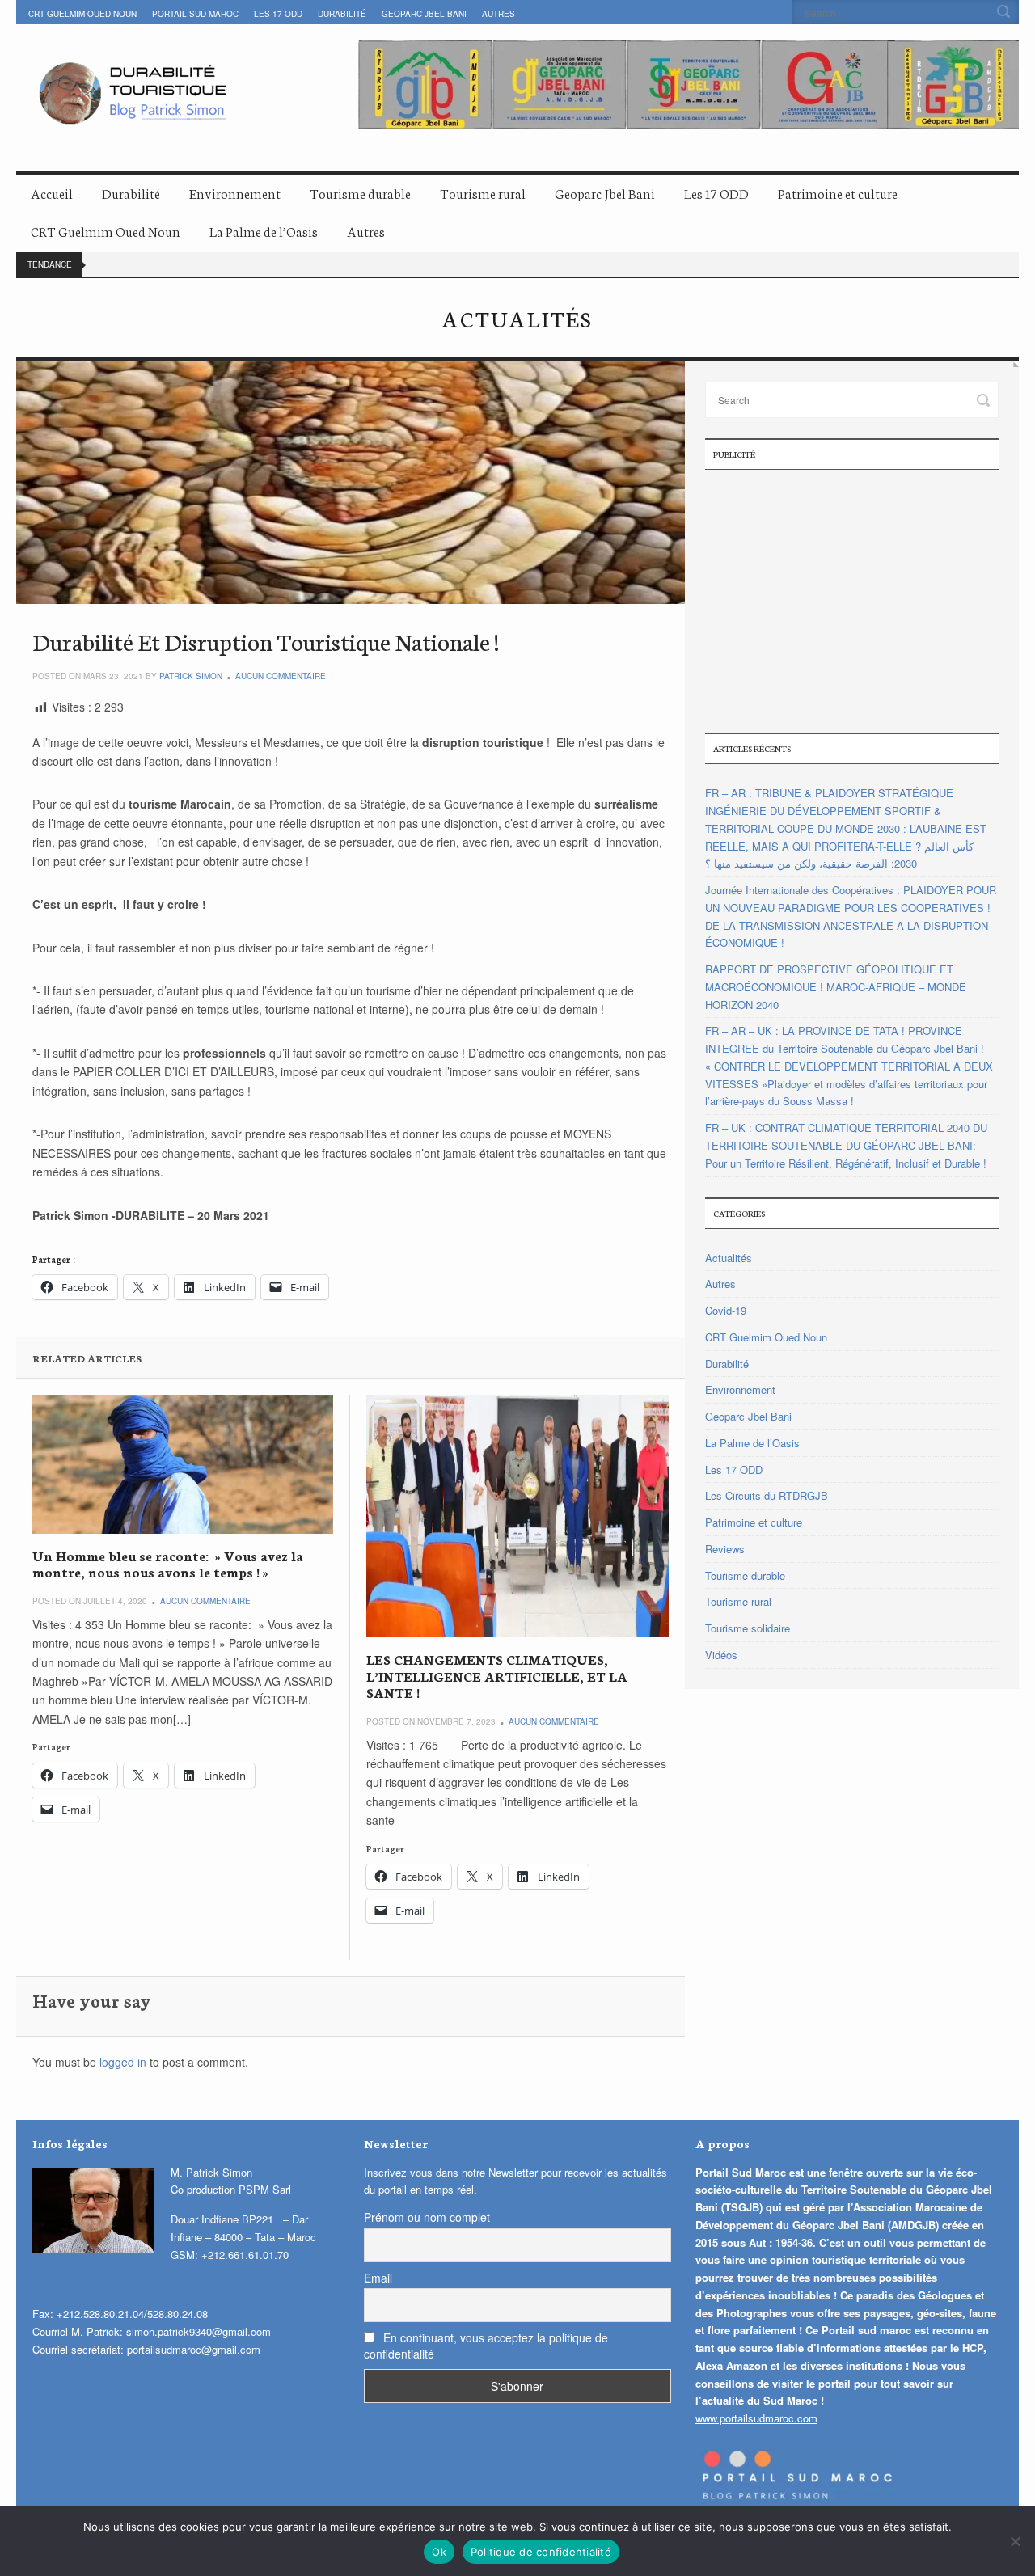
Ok (439, 2552)
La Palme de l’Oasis (264, 231)
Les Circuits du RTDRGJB (767, 1495)
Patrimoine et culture (838, 193)
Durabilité (342, 14)
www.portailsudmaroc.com (756, 2418)
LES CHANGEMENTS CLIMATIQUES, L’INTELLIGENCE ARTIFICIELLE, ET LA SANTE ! (497, 1675)
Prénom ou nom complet (427, 2217)
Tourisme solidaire (748, 1628)
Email (378, 2278)
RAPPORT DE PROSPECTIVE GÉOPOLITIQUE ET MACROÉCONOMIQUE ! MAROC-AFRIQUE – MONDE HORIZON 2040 (836, 987)
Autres (498, 14)
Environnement (235, 193)
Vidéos (721, 1655)
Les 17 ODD (278, 14)
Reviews (725, 1549)
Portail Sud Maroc (195, 14)
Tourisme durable (360, 193)
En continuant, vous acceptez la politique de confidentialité (486, 2346)
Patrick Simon (191, 676)
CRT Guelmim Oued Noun (82, 14)
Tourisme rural (483, 193)
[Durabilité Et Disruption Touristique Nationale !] (351, 483)
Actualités (729, 1258)
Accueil (52, 193)
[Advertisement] (852, 599)
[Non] (1015, 2541)
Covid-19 (726, 1310)
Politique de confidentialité (541, 2552)
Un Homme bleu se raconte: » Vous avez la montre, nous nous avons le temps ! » (168, 1563)
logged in (123, 2062)
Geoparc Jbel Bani (424, 14)
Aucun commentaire (281, 676)
